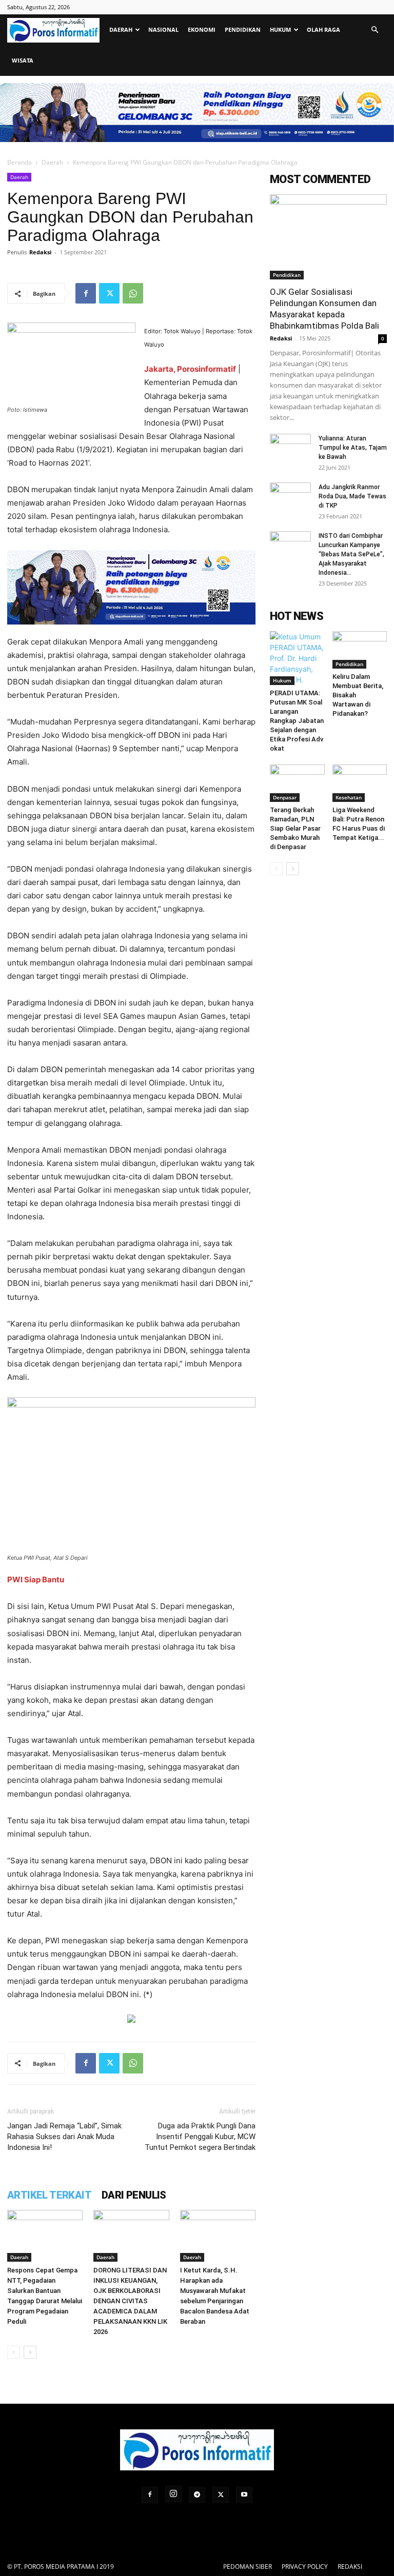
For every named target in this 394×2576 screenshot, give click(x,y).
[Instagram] (173, 2494)
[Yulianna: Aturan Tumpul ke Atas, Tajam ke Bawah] (290, 448)
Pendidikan (243, 29)
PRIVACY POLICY (305, 2567)
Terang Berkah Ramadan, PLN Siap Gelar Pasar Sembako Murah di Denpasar (295, 828)
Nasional (163, 29)
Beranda (19, 162)
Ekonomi (202, 29)
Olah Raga (323, 29)
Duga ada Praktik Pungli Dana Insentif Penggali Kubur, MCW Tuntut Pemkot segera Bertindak (200, 2137)
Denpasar (285, 797)
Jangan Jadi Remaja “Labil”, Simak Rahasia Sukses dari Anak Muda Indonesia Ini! (64, 2137)
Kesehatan (349, 797)
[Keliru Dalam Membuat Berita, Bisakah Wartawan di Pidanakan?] (360, 650)
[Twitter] (109, 293)
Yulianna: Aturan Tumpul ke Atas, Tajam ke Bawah (353, 448)
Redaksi (40, 252)
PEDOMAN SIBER (248, 2567)
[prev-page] (14, 2352)
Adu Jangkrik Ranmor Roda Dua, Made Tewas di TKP (352, 496)
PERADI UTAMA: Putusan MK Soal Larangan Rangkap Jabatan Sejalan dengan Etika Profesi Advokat (297, 721)
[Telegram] (197, 2495)
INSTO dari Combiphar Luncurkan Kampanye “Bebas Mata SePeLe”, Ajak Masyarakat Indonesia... (351, 554)
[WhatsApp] (133, 293)
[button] (375, 30)
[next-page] (30, 2352)
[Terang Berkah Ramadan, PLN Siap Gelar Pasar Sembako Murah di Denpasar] (297, 783)
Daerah (121, 29)
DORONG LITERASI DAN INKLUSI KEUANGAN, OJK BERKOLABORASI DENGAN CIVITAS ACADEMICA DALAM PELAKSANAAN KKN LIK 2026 (130, 2301)
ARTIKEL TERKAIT (49, 2195)
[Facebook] (86, 293)
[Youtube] (244, 2495)
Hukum (280, 29)
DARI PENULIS (134, 2195)
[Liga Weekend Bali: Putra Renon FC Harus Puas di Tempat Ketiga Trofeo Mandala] (360, 783)
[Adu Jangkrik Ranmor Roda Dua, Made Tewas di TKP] (290, 497)
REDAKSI (350, 2567)
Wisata (23, 60)
